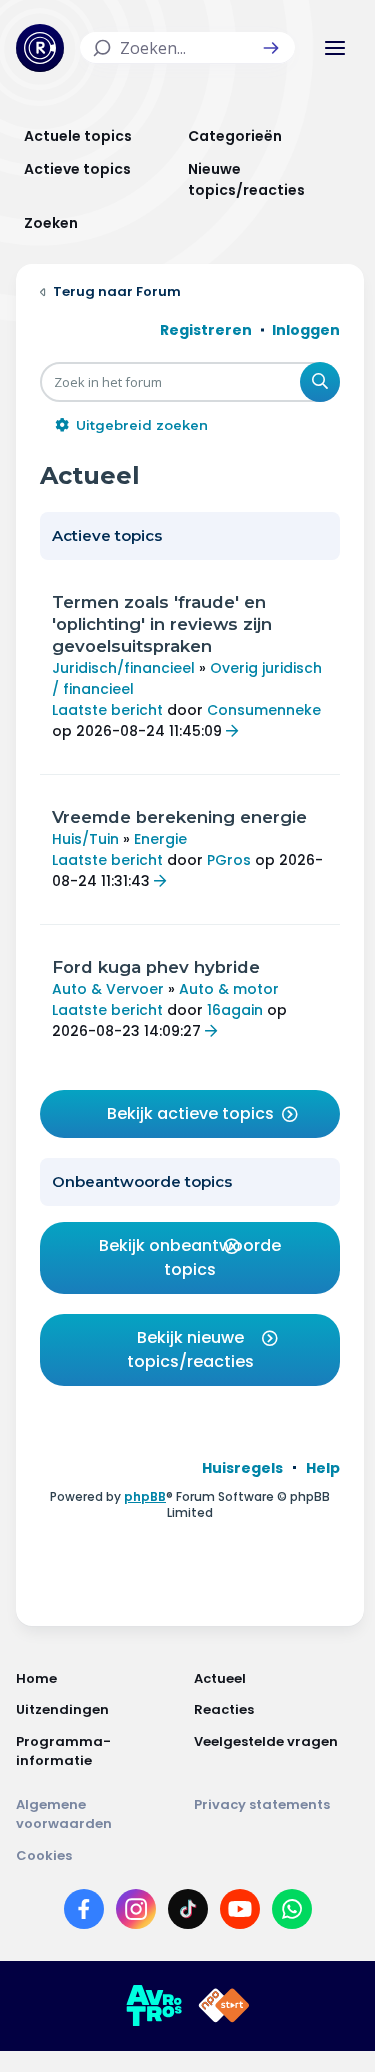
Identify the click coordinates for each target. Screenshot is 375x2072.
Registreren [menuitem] (206, 330)
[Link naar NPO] (224, 2006)
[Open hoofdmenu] (335, 48)
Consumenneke (264, 710)
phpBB (145, 1496)
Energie (160, 839)
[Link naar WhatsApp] (292, 1913)
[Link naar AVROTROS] (154, 2006)
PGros (229, 860)
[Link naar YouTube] (240, 1913)
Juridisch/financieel (123, 668)
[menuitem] (242, 1468)
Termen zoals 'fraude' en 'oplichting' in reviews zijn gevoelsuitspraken (162, 624)
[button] (271, 48)
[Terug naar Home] (40, 48)
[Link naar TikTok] (188, 1913)
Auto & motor (229, 989)
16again (235, 1010)
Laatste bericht (107, 710)
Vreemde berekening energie (179, 817)
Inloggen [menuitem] (306, 330)
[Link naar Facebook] (84, 1913)
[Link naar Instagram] (136, 1913)
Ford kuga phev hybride (156, 967)
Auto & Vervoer (108, 989)
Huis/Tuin (85, 839)
